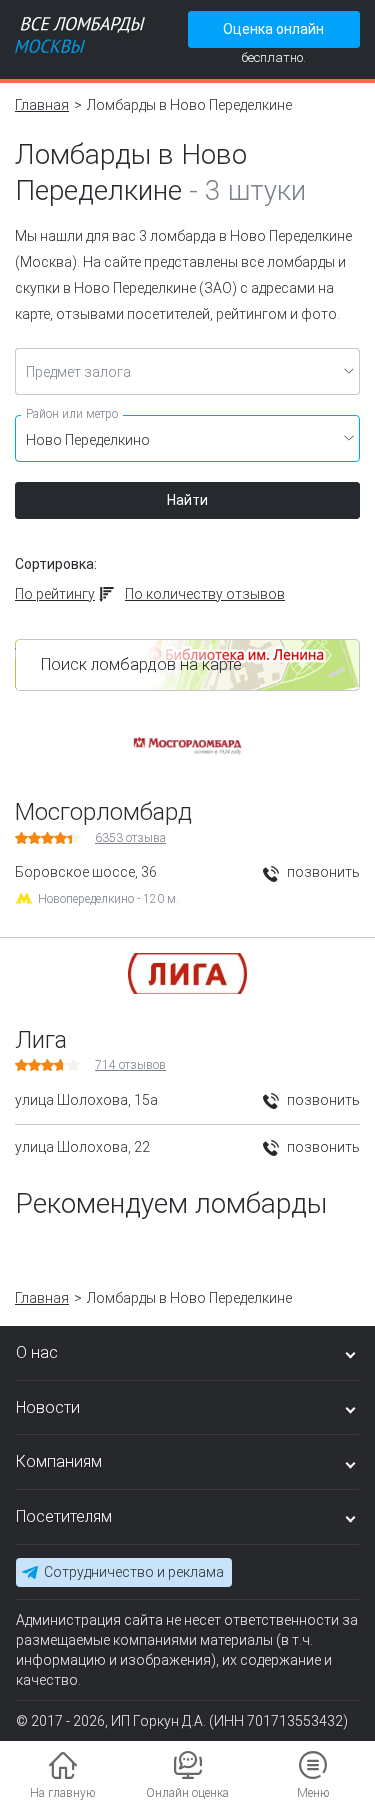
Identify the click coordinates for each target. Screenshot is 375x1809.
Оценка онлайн (273, 29)
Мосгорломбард (103, 812)
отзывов (130, 1065)
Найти (187, 500)
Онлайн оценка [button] (187, 1793)
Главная (42, 105)
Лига (41, 1040)
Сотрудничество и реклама (134, 1572)
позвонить (322, 872)
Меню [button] (313, 1793)
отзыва (130, 838)
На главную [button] (62, 1793)
